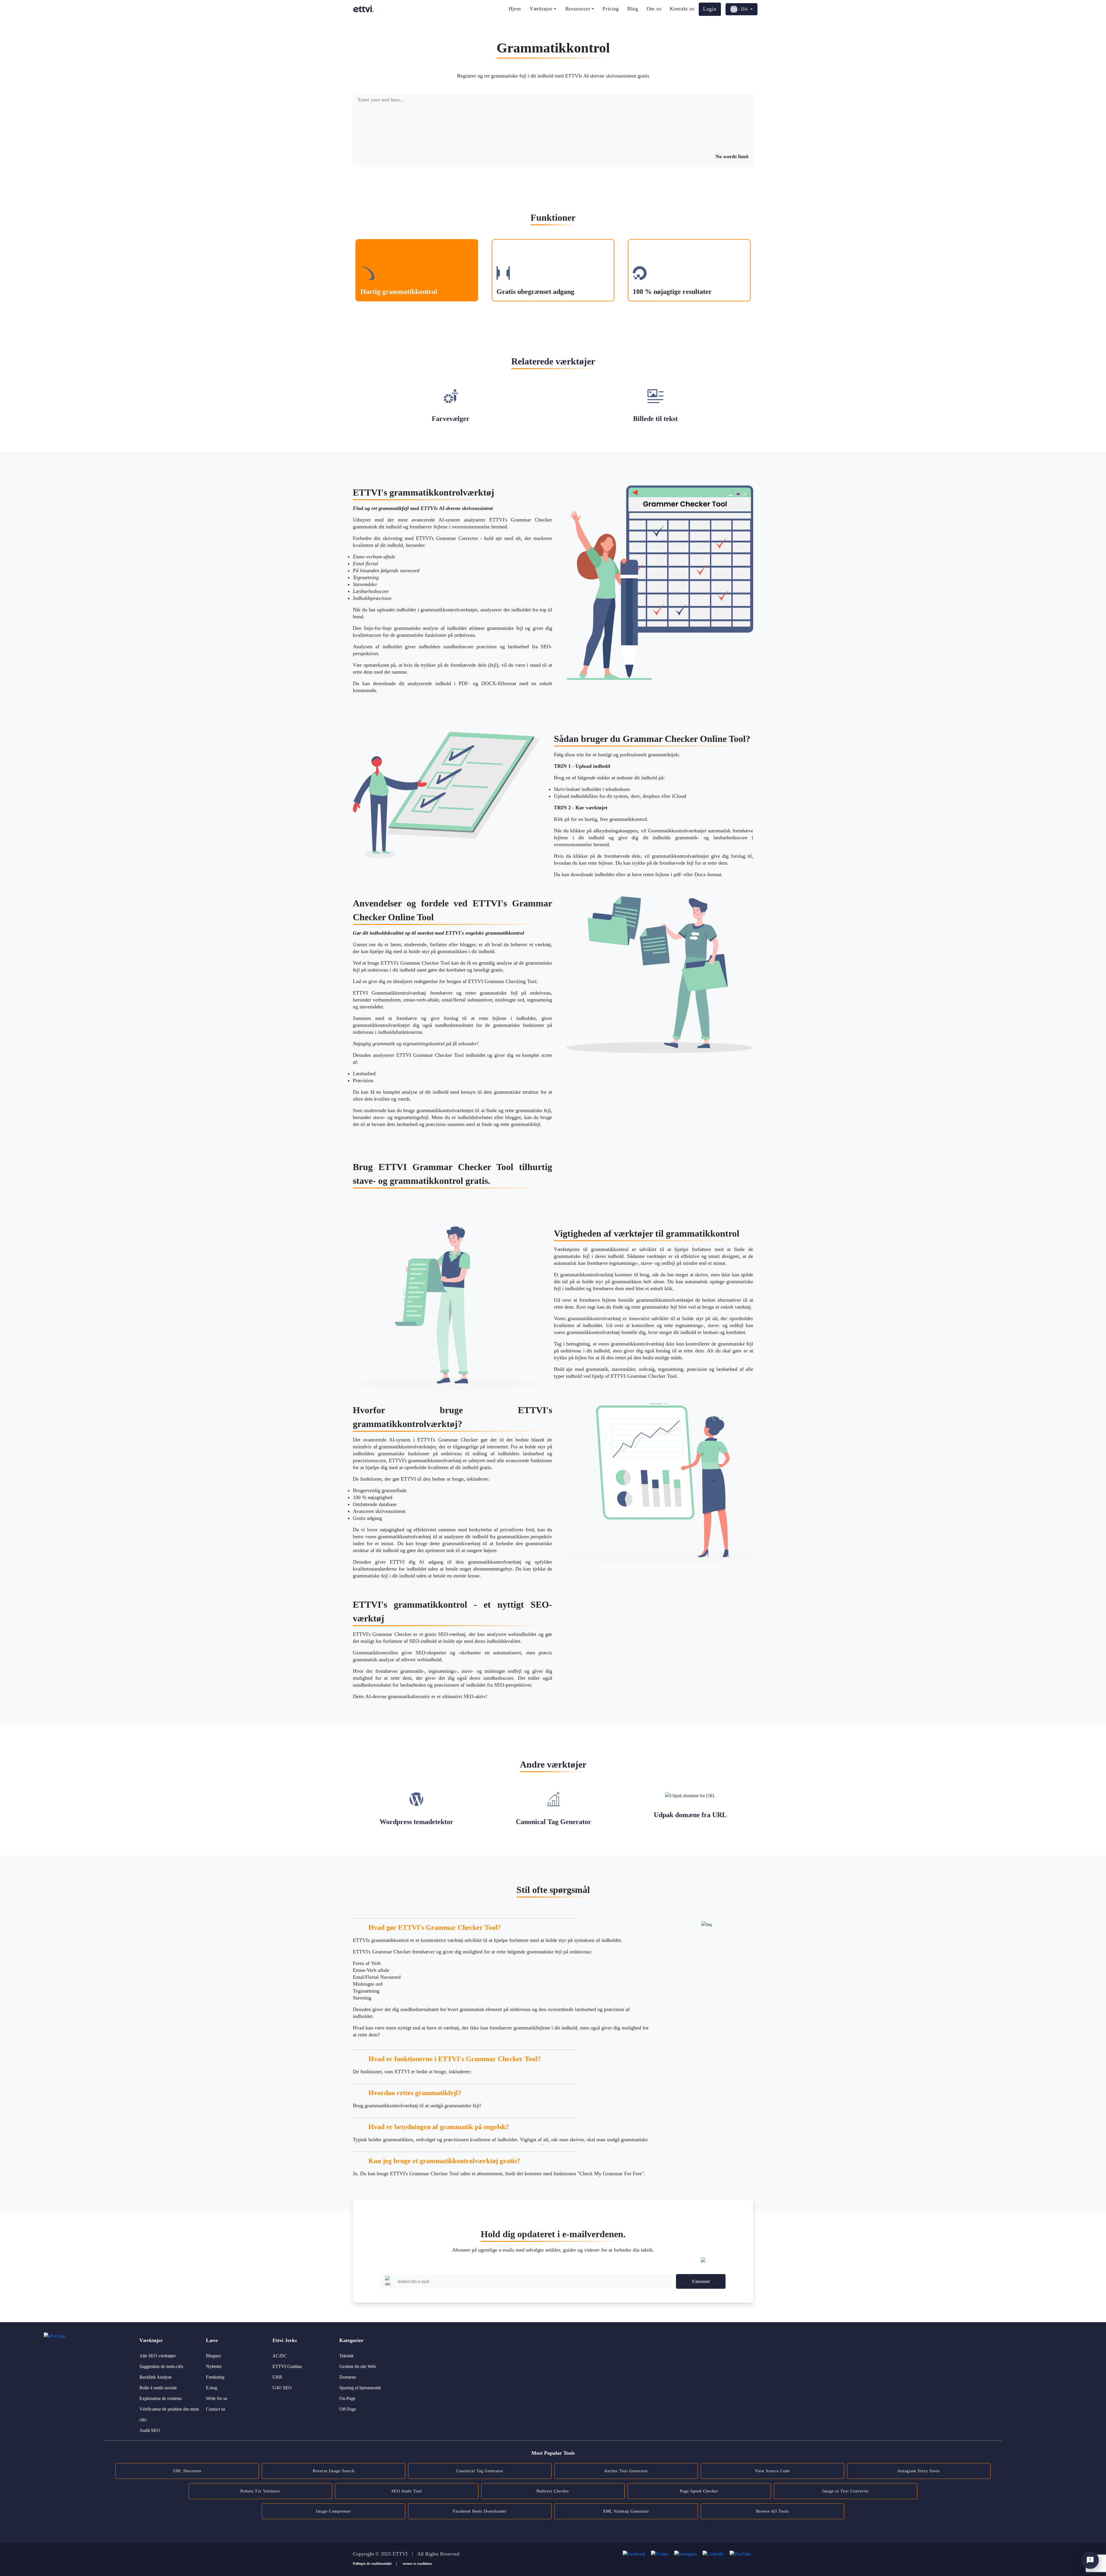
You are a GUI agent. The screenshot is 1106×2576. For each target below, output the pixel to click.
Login (710, 9)
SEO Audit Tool (407, 2491)
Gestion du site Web (358, 2366)
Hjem (515, 9)
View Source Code (772, 2471)
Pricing (611, 9)
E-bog (212, 2388)
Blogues (213, 2356)
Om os (654, 9)
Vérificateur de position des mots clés (169, 2414)
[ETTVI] (363, 9)
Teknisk (346, 2356)
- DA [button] (743, 9)
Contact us (216, 2409)
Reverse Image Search (334, 2471)
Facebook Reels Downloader (480, 2511)
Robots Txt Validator (260, 2491)
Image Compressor (334, 2511)
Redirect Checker (553, 2491)
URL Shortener (187, 2471)
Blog (633, 9)
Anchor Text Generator (626, 2471)
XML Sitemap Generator (626, 2511)
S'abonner (701, 2281)
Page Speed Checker (699, 2491)
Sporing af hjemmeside (360, 2388)
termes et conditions (417, 2564)
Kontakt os (682, 9)
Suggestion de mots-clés (161, 2366)
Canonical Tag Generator (480, 2471)
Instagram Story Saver (919, 2471)
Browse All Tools (772, 2511)
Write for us (217, 2398)
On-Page (347, 2398)
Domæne (348, 2377)
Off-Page (348, 2409)
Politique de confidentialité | (375, 2564)
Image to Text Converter (846, 2491)
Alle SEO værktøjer (158, 2356)
